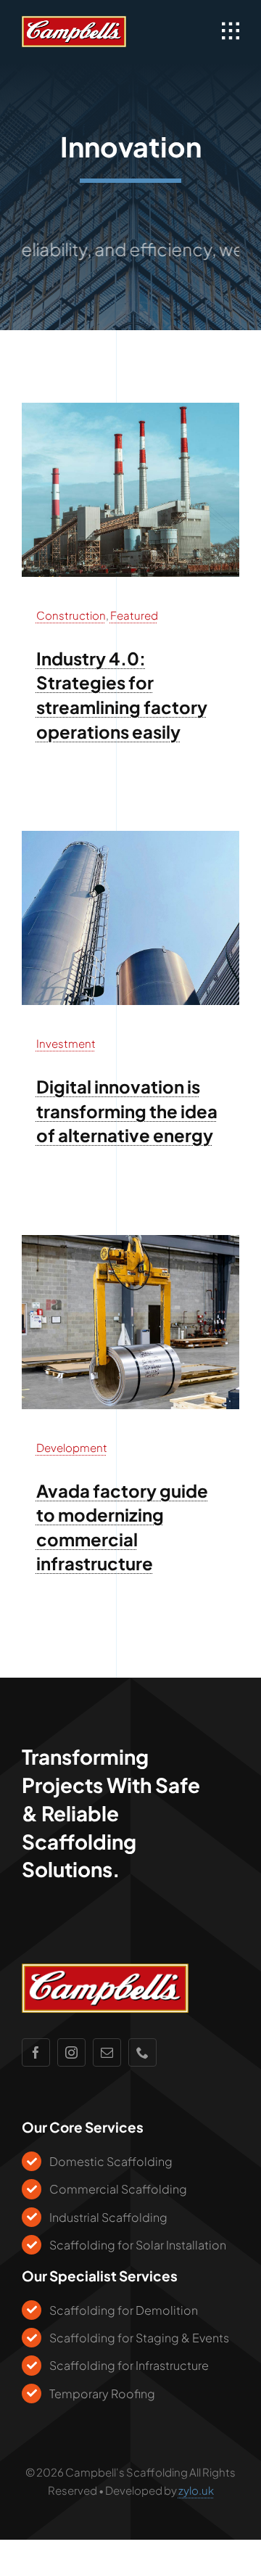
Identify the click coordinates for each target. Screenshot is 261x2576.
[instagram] (71, 2052)
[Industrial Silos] (130, 837)
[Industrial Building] (130, 409)
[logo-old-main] (74, 22)
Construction (71, 615)
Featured (134, 615)
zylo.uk (196, 2490)
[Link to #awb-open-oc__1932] (231, 31)
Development (72, 1447)
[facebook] (36, 2052)
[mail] (107, 2052)
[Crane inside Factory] (130, 1241)
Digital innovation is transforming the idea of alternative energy (127, 1111)
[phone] (142, 2052)
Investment (66, 1043)
